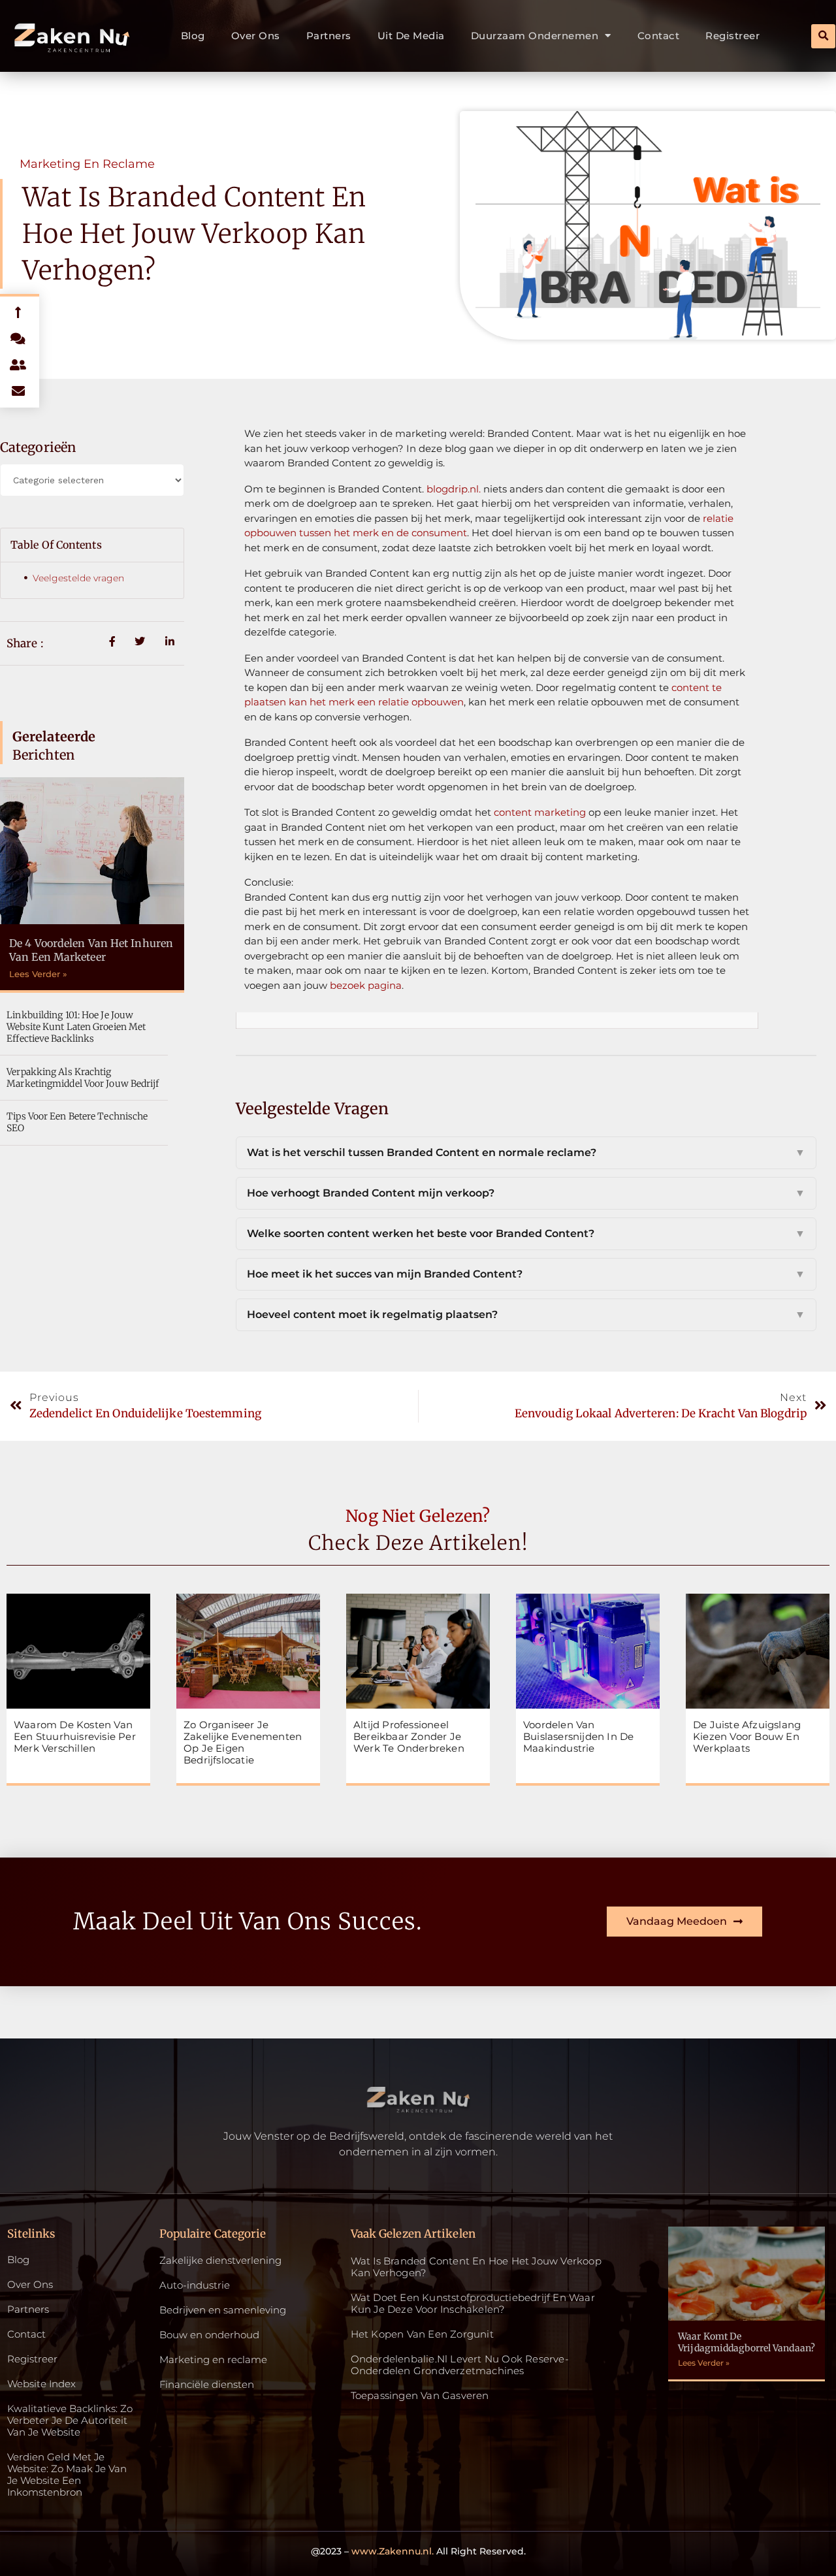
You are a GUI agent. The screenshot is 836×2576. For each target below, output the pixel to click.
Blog (193, 36)
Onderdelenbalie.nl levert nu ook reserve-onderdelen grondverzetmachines (460, 2365)
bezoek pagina (366, 985)
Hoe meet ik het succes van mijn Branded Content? (526, 1274)
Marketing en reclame (87, 164)
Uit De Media (411, 36)
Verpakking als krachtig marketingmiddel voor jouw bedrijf (83, 1078)
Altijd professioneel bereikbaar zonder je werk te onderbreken (409, 1736)
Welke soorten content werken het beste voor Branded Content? (526, 1233)
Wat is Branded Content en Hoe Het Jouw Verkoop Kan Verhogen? (476, 2267)
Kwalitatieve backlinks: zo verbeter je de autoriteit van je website (70, 2421)
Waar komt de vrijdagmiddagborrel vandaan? (747, 2342)
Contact (659, 36)
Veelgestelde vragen (78, 578)
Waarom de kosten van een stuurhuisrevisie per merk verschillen (75, 1736)
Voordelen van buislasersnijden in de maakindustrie (578, 1736)
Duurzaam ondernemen (535, 36)
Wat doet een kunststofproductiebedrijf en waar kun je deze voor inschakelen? (473, 2303)
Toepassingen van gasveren (420, 2395)
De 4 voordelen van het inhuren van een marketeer (91, 950)
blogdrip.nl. (454, 489)
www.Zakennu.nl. (393, 2551)
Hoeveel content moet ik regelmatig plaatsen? (526, 1314)
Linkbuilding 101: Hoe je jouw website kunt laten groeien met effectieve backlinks (76, 1027)
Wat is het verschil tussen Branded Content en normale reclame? (526, 1152)
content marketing (540, 812)
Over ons (256, 36)
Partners (329, 36)
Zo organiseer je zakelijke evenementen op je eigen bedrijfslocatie (243, 1742)
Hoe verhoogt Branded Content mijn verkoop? (526, 1193)
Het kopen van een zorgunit (422, 2334)
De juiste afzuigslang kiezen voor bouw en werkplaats (747, 1736)
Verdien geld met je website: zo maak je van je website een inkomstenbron (67, 2475)
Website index (41, 2384)
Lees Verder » (38, 974)
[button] (823, 36)
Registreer (732, 36)
